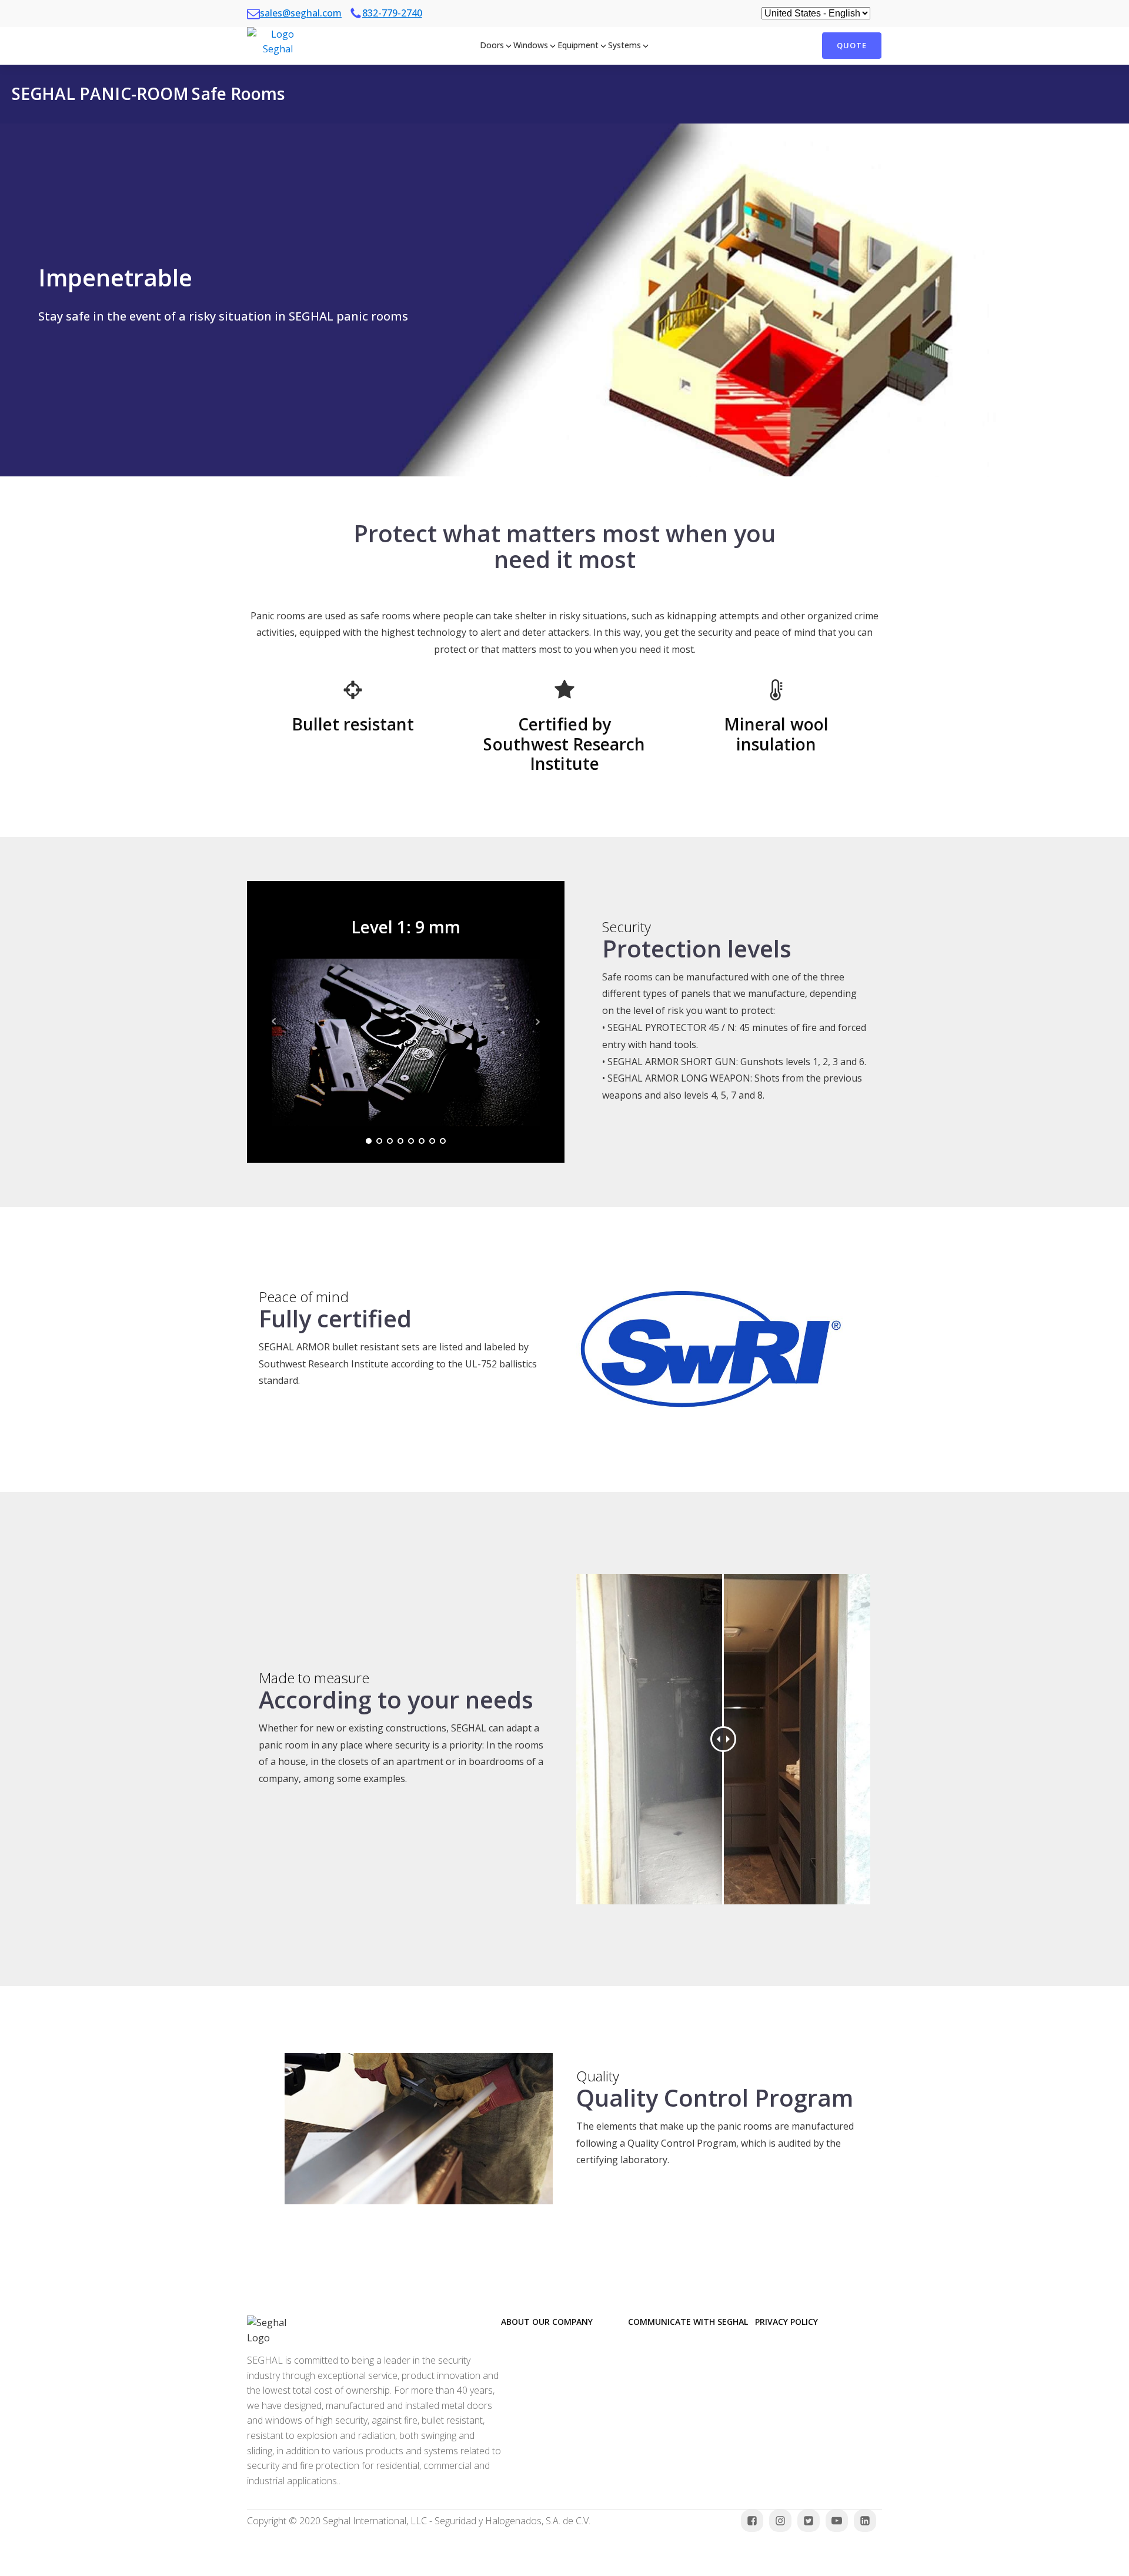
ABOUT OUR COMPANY (547, 2322)
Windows (531, 45)
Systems (624, 45)
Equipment (578, 45)
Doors (492, 45)
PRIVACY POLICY (786, 2322)
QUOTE (852, 45)
